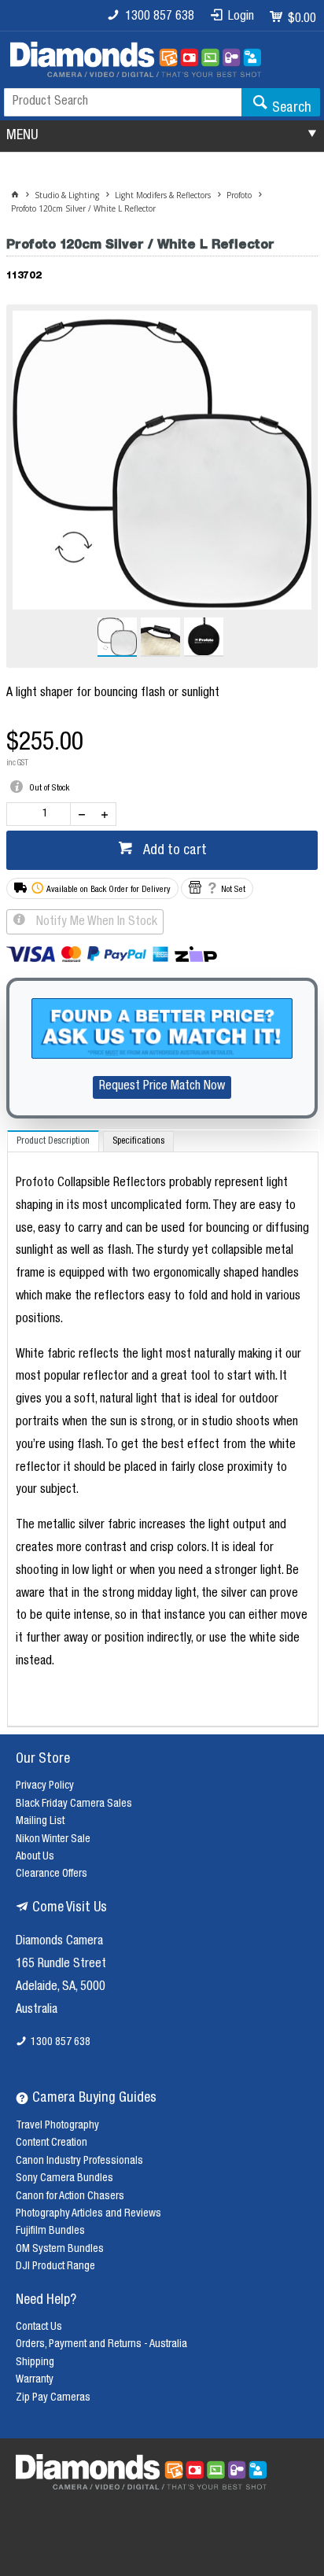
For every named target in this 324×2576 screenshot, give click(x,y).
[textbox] (123, 102)
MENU (22, 136)
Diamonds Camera (59, 1942)
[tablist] (163, 1429)
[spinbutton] (42, 814)
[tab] (53, 1141)
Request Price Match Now (162, 1087)
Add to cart (173, 851)
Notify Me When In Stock (95, 923)
